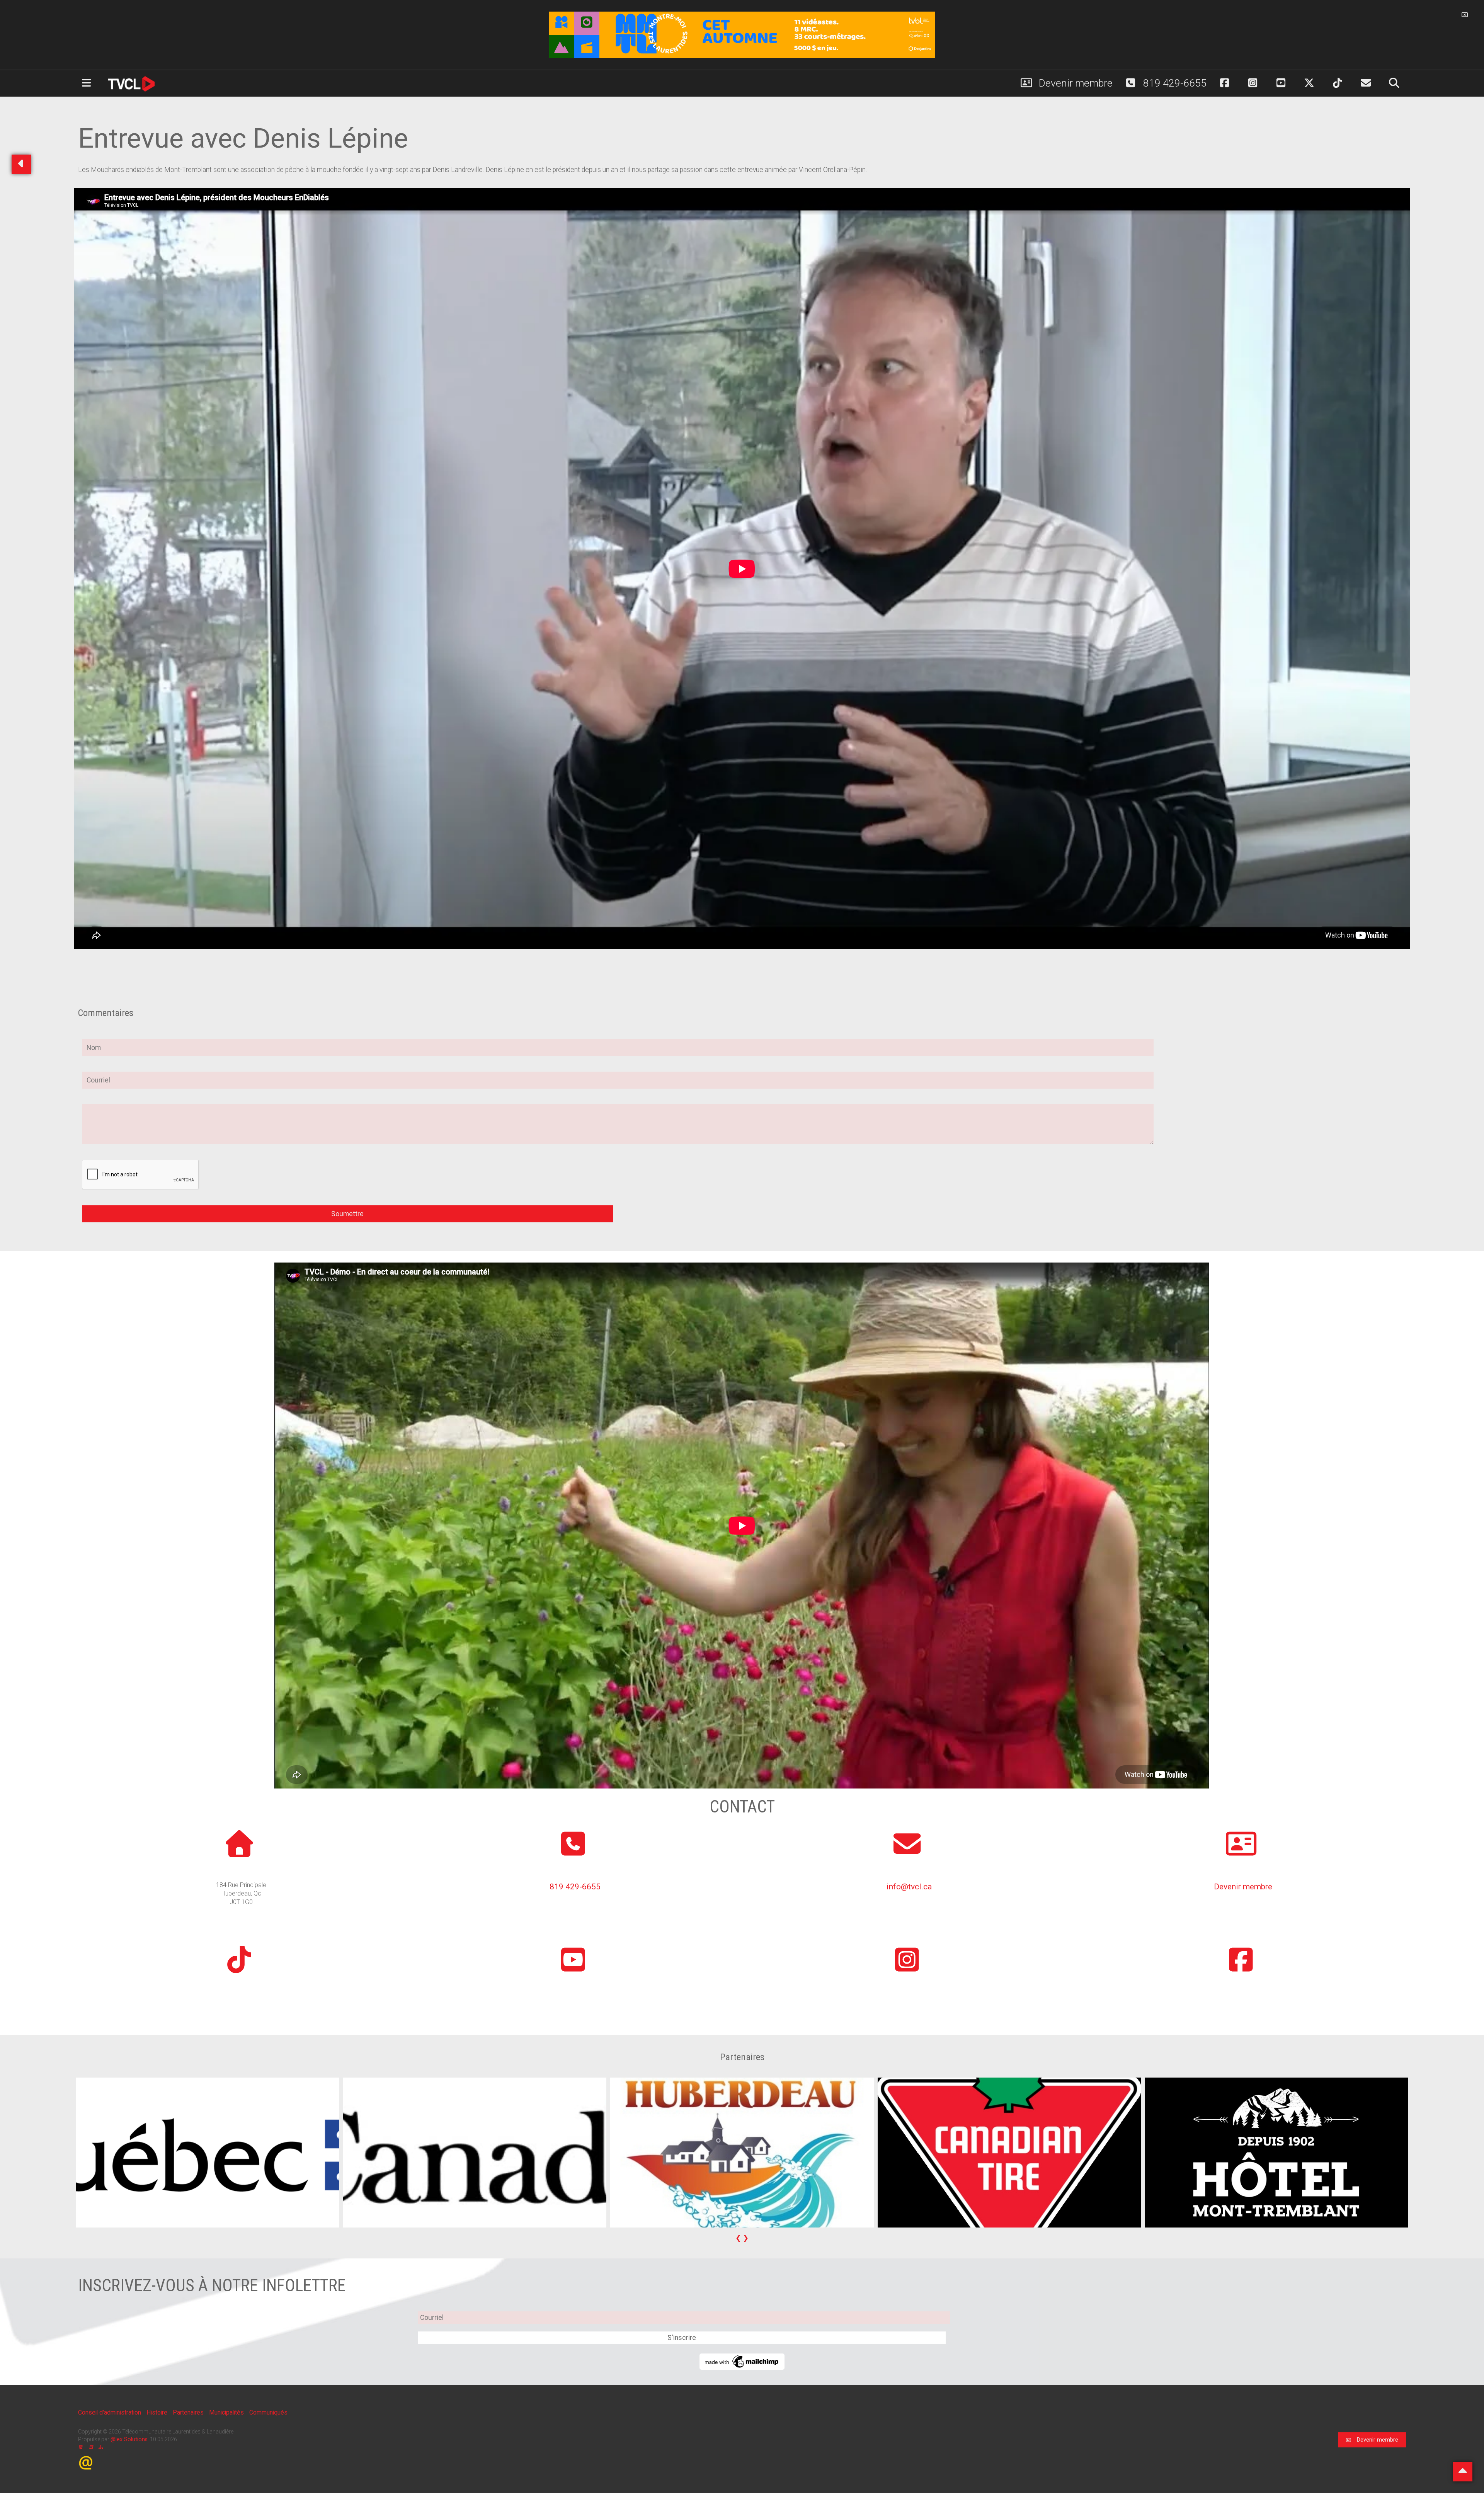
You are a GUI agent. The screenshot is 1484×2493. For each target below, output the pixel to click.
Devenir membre (1075, 83)
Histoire (158, 2412)
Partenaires (189, 2412)
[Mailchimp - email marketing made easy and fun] (742, 2361)
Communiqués (268, 2412)
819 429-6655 (1174, 83)
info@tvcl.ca (909, 1886)
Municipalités (227, 2412)
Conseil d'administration (110, 2412)
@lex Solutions (129, 2439)
